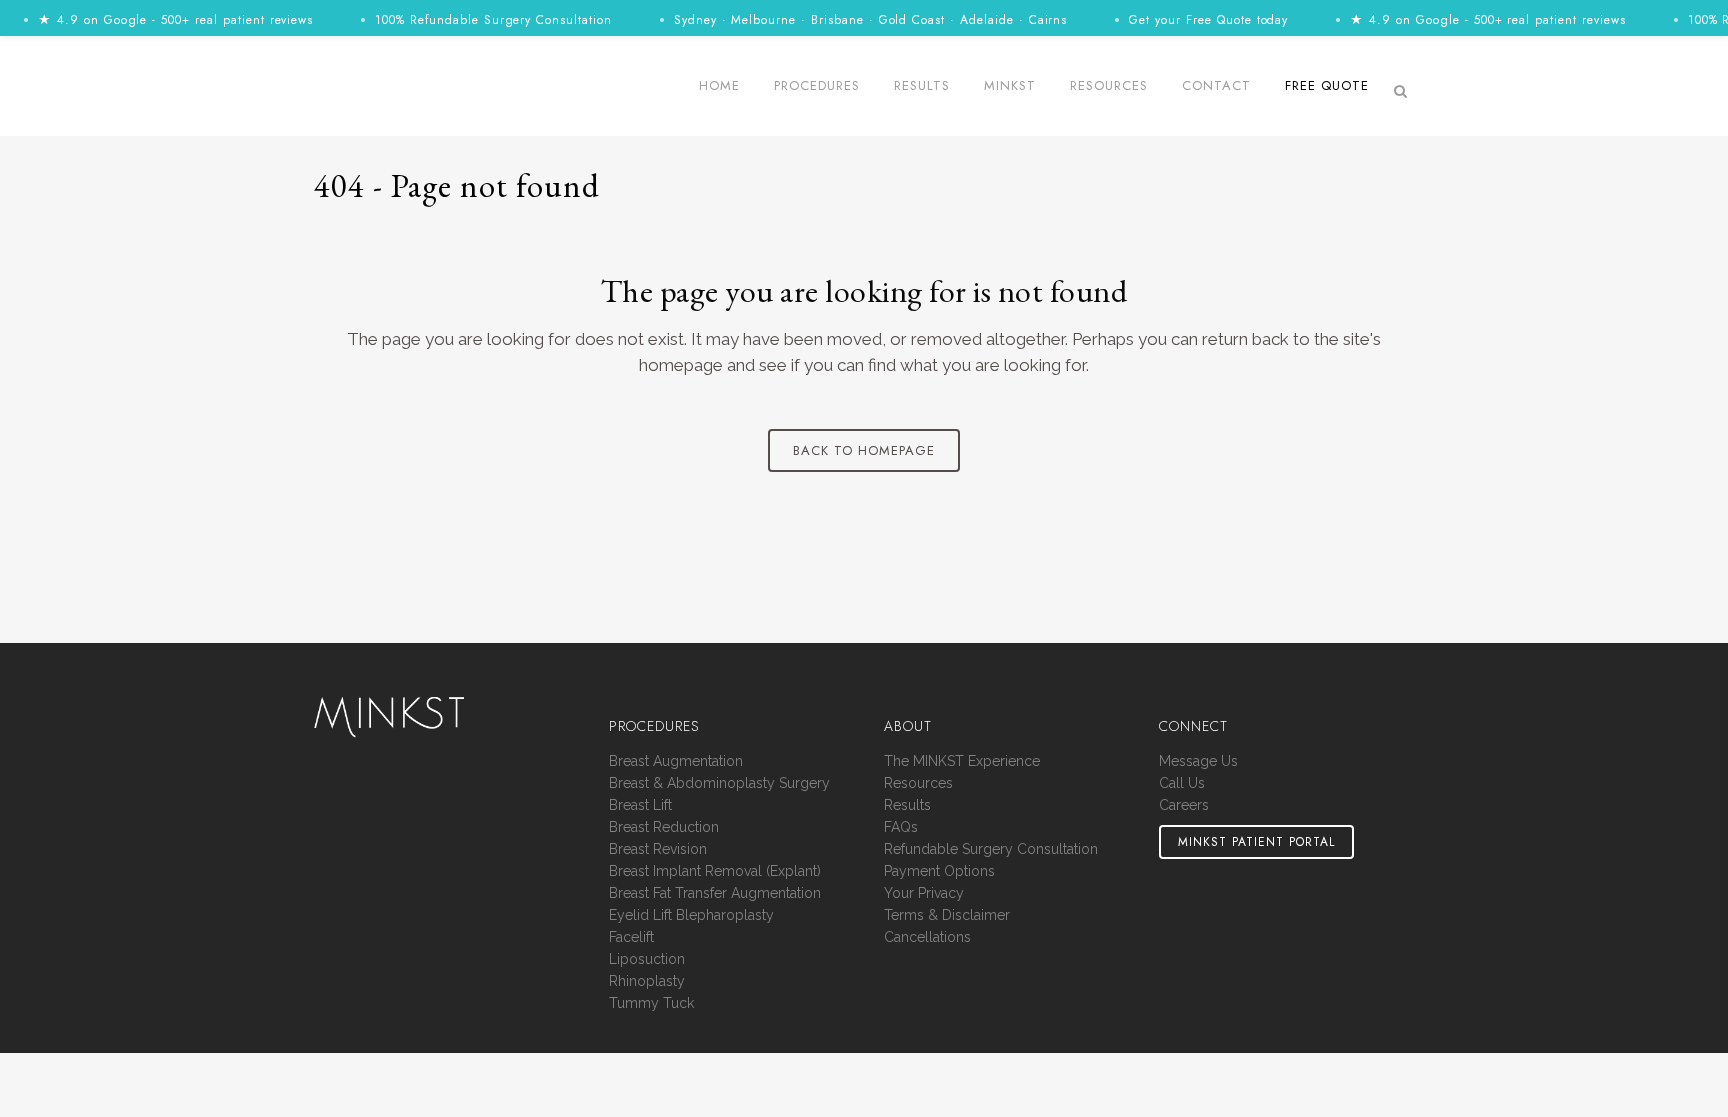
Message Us (1198, 761)
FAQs (901, 827)
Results (907, 805)
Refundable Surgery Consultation (991, 849)
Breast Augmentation (676, 761)
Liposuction (647, 959)
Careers (1184, 805)
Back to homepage (864, 450)
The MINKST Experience (962, 761)
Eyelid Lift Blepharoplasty (691, 915)
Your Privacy (924, 893)
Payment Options (939, 871)
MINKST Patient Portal (1256, 842)
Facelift (631, 937)
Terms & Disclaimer (947, 915)
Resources (918, 783)
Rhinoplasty (647, 981)
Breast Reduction (664, 827)
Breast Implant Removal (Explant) (715, 871)
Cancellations (927, 937)
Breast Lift (640, 805)
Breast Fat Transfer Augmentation (715, 893)
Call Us (1182, 783)
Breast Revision (658, 849)
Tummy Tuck (651, 1003)
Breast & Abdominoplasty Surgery (719, 783)
